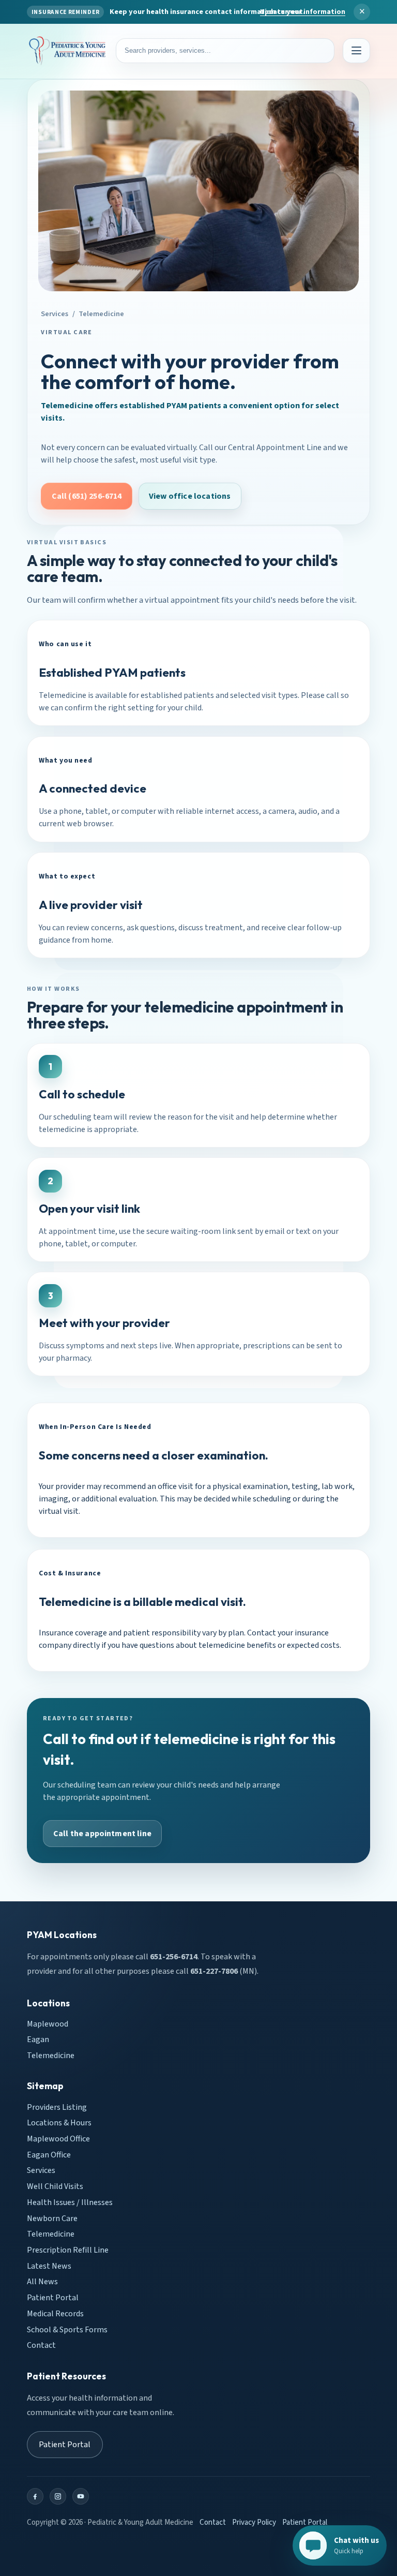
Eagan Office (49, 2155)
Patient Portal (53, 2298)
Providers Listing (57, 2107)
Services (55, 314)
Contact (41, 2345)
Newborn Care (52, 2218)
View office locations (190, 496)
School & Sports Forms (67, 2330)
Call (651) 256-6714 (87, 496)
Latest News (49, 2266)
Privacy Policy (254, 2522)
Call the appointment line (102, 1834)
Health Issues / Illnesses (70, 2202)
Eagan (38, 2039)
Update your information (303, 12)
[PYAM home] (67, 51)
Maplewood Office (58, 2139)
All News (42, 2282)
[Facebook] (35, 2496)
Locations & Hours (59, 2123)
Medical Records (55, 2314)
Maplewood (48, 2024)
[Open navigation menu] (356, 51)
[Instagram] (58, 2496)
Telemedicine (51, 2056)
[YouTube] (81, 2496)
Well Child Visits (55, 2186)
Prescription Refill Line (68, 2250)
